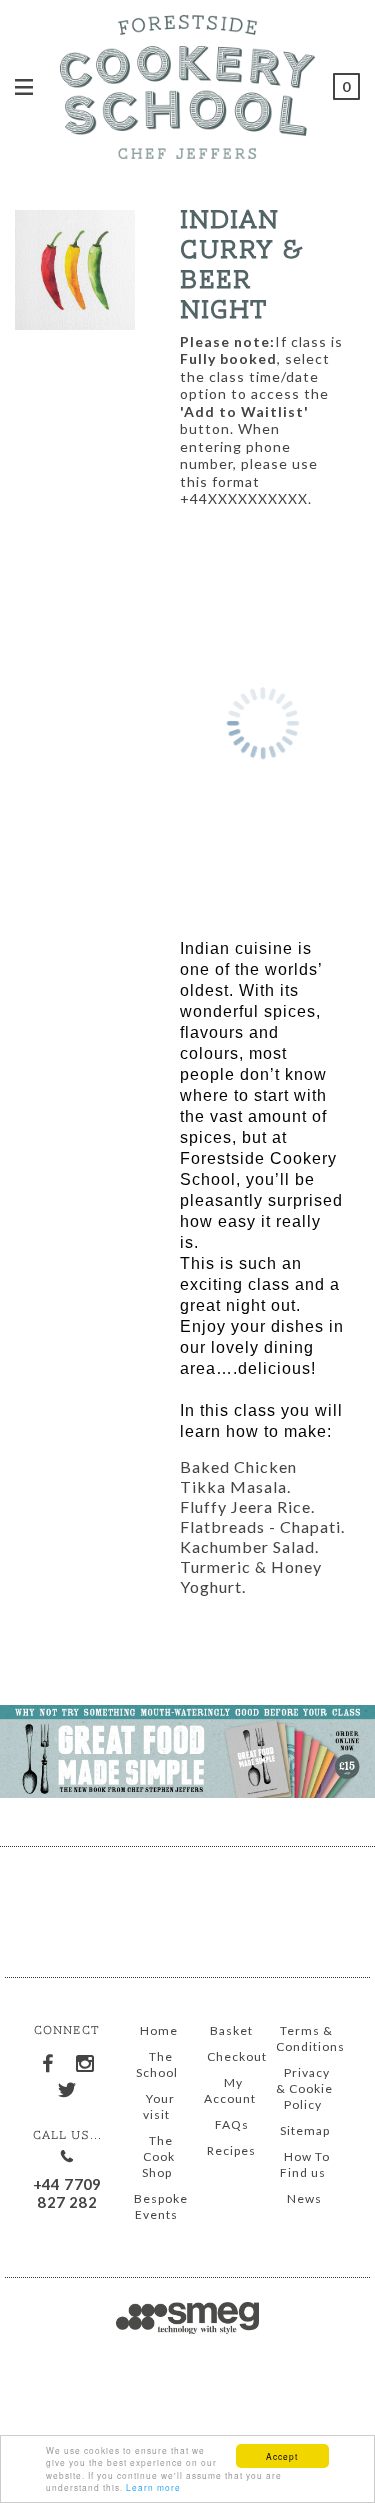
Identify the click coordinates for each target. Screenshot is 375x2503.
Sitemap (305, 2130)
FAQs (232, 2124)
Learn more (153, 2487)
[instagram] (86, 2059)
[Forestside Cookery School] (187, 84)
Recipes (231, 2150)
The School (157, 2064)
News (304, 2198)
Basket (231, 2030)
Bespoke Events (161, 2206)
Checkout (237, 2056)
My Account (230, 2090)
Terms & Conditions (310, 2038)
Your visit (159, 2106)
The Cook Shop (158, 2156)
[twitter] (67, 2087)
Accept (282, 2456)
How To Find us (305, 2164)
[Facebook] (49, 2059)
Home (159, 2030)
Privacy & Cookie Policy (304, 2088)
